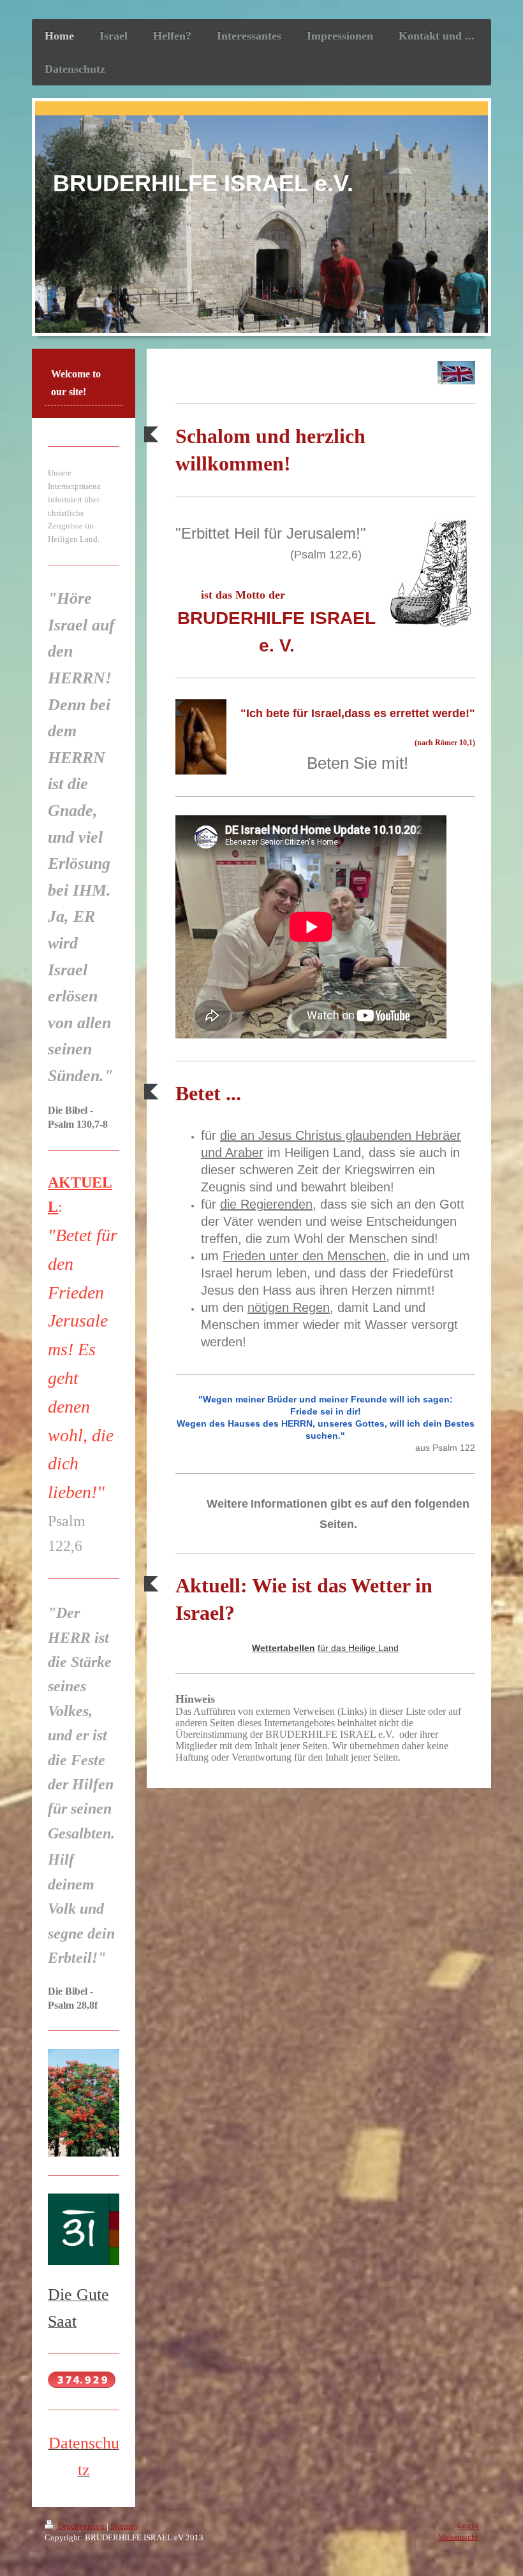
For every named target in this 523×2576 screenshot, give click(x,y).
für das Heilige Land (358, 1648)
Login (468, 2525)
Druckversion (81, 2526)
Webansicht (458, 2537)
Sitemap (124, 2526)
